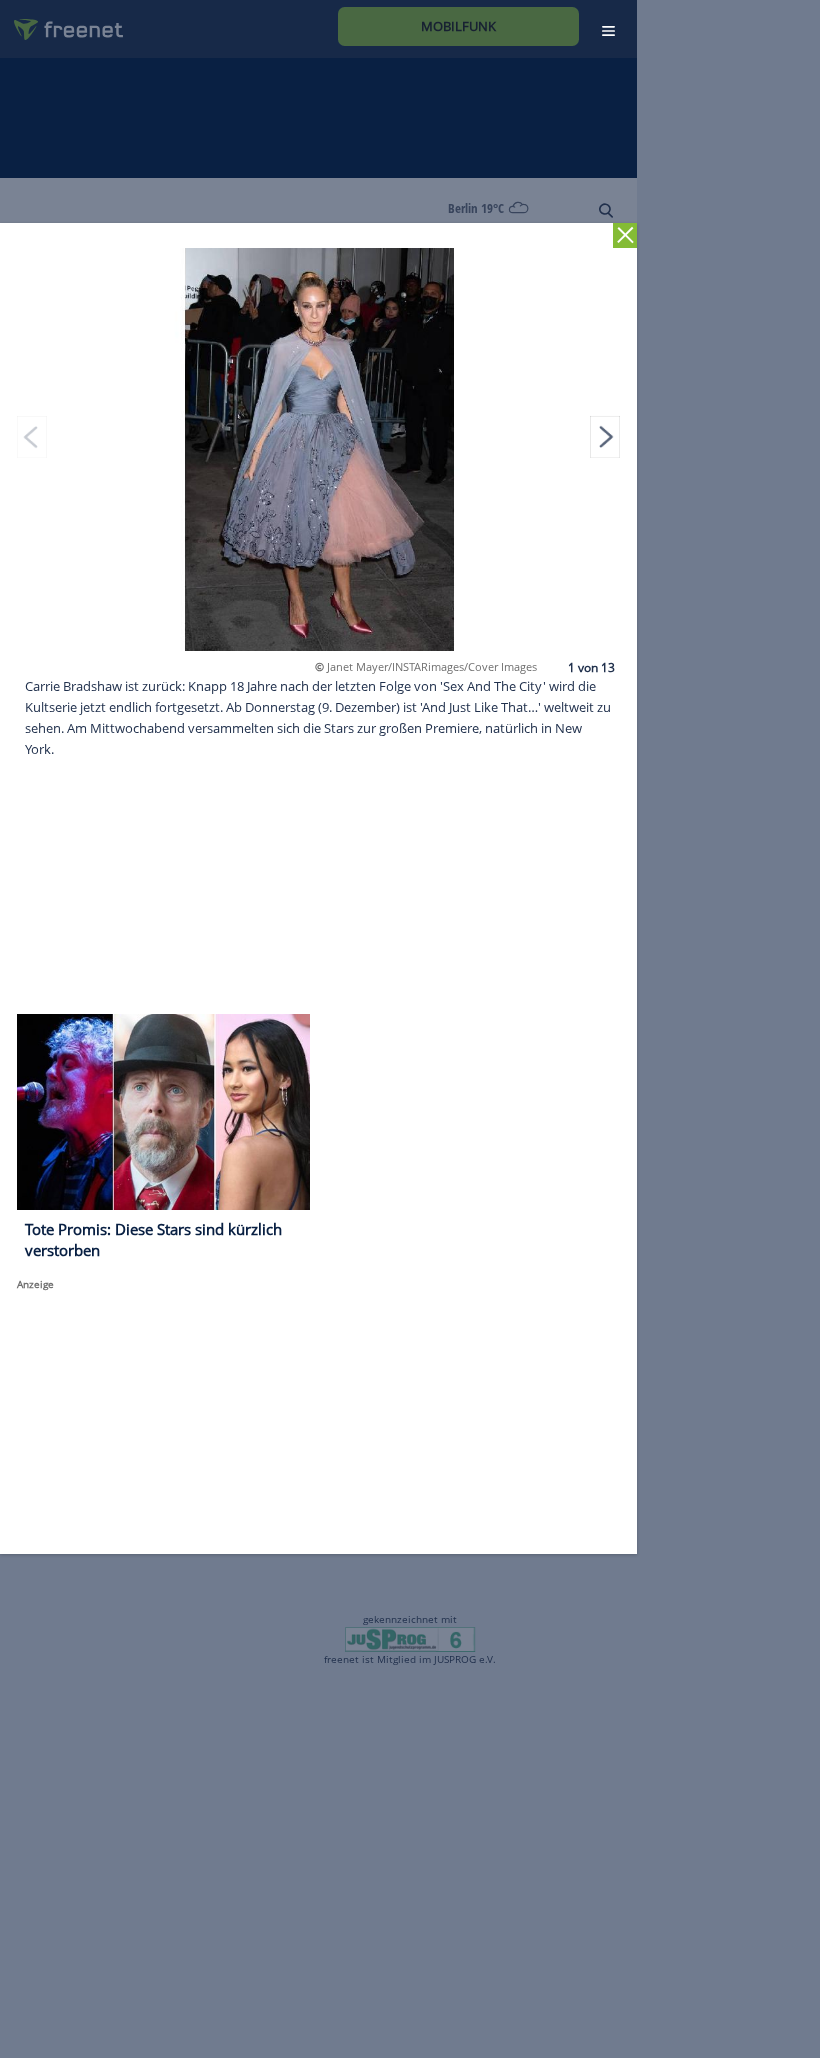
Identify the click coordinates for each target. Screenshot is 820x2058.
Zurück (625, 235)
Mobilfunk (458, 26)
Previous (32, 436)
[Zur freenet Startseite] (61, 21)
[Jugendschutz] (409, 1638)
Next (605, 436)
